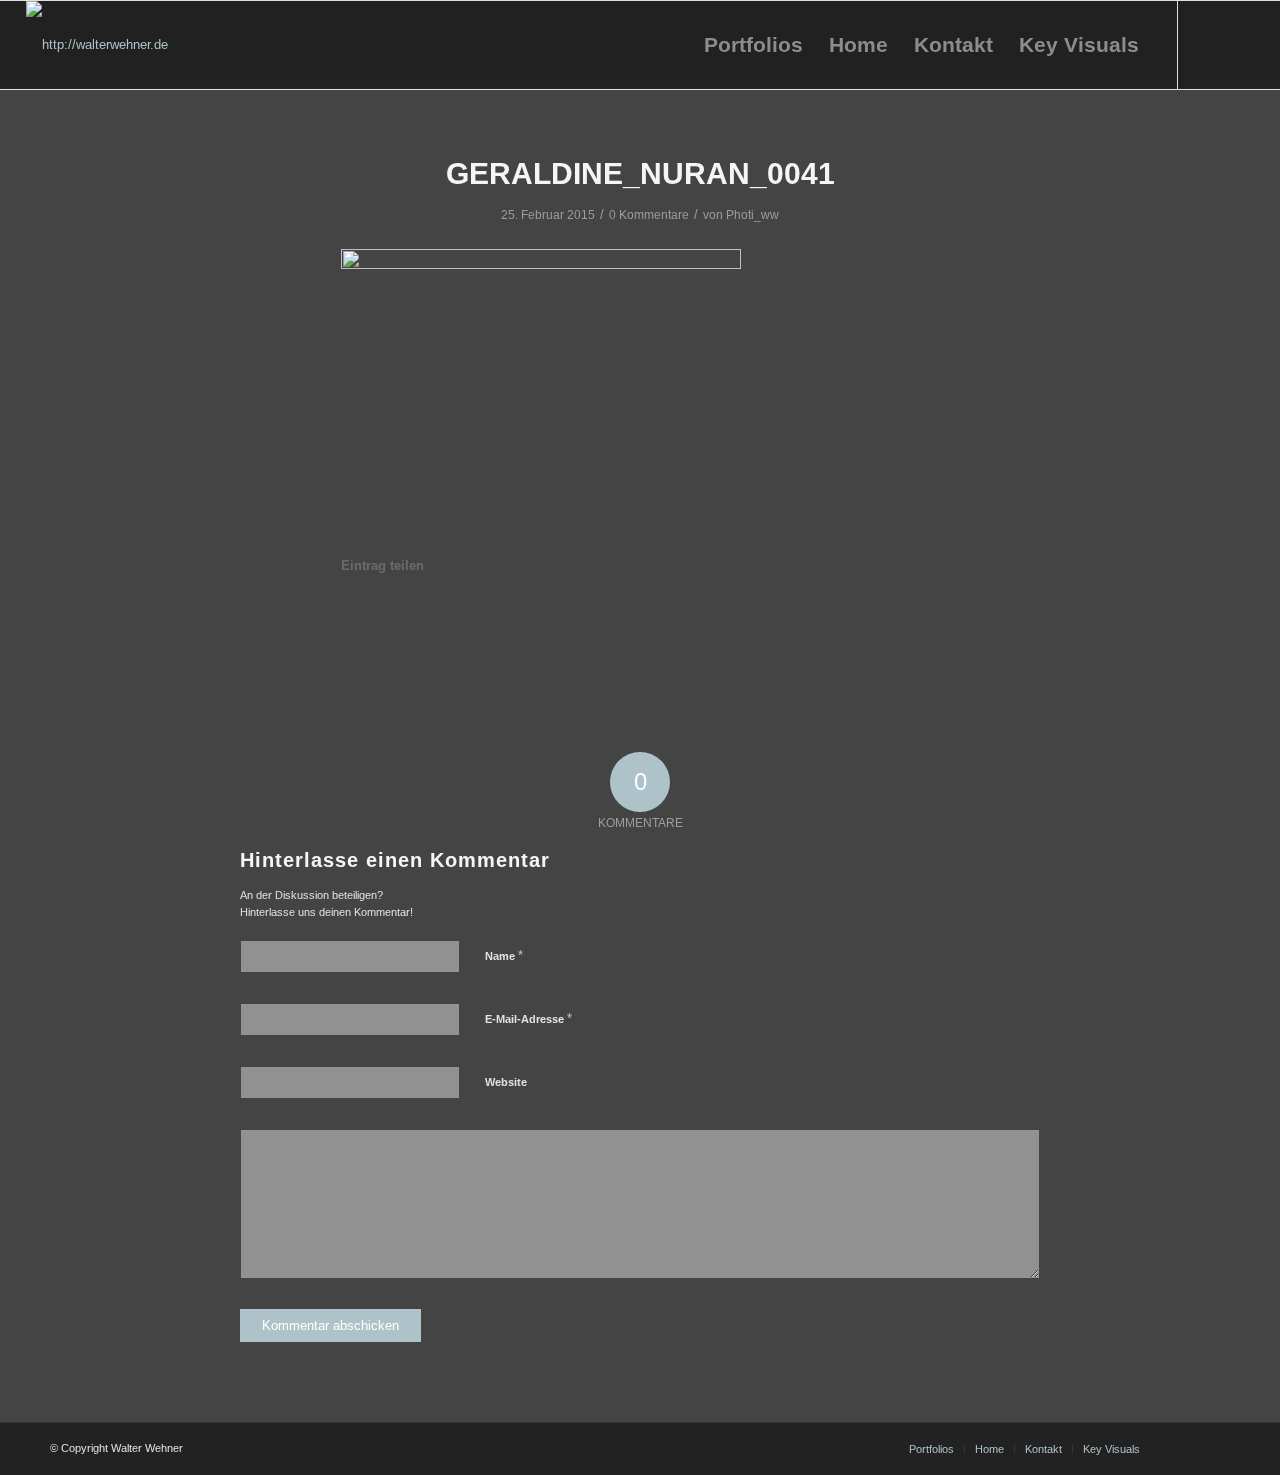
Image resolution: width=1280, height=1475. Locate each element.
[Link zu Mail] (1209, 44)
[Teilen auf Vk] (753, 621)
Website (506, 1082)
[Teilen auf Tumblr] (678, 621)
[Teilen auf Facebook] (379, 621)
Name (504, 955)
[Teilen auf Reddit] (827, 621)
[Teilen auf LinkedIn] (604, 621)
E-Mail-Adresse (528, 1018)
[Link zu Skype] (1239, 44)
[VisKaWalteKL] (97, 45)
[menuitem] (753, 45)
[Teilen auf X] (455, 621)
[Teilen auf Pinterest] (529, 621)
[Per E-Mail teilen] (902, 621)
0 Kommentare (649, 215)
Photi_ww (752, 215)
